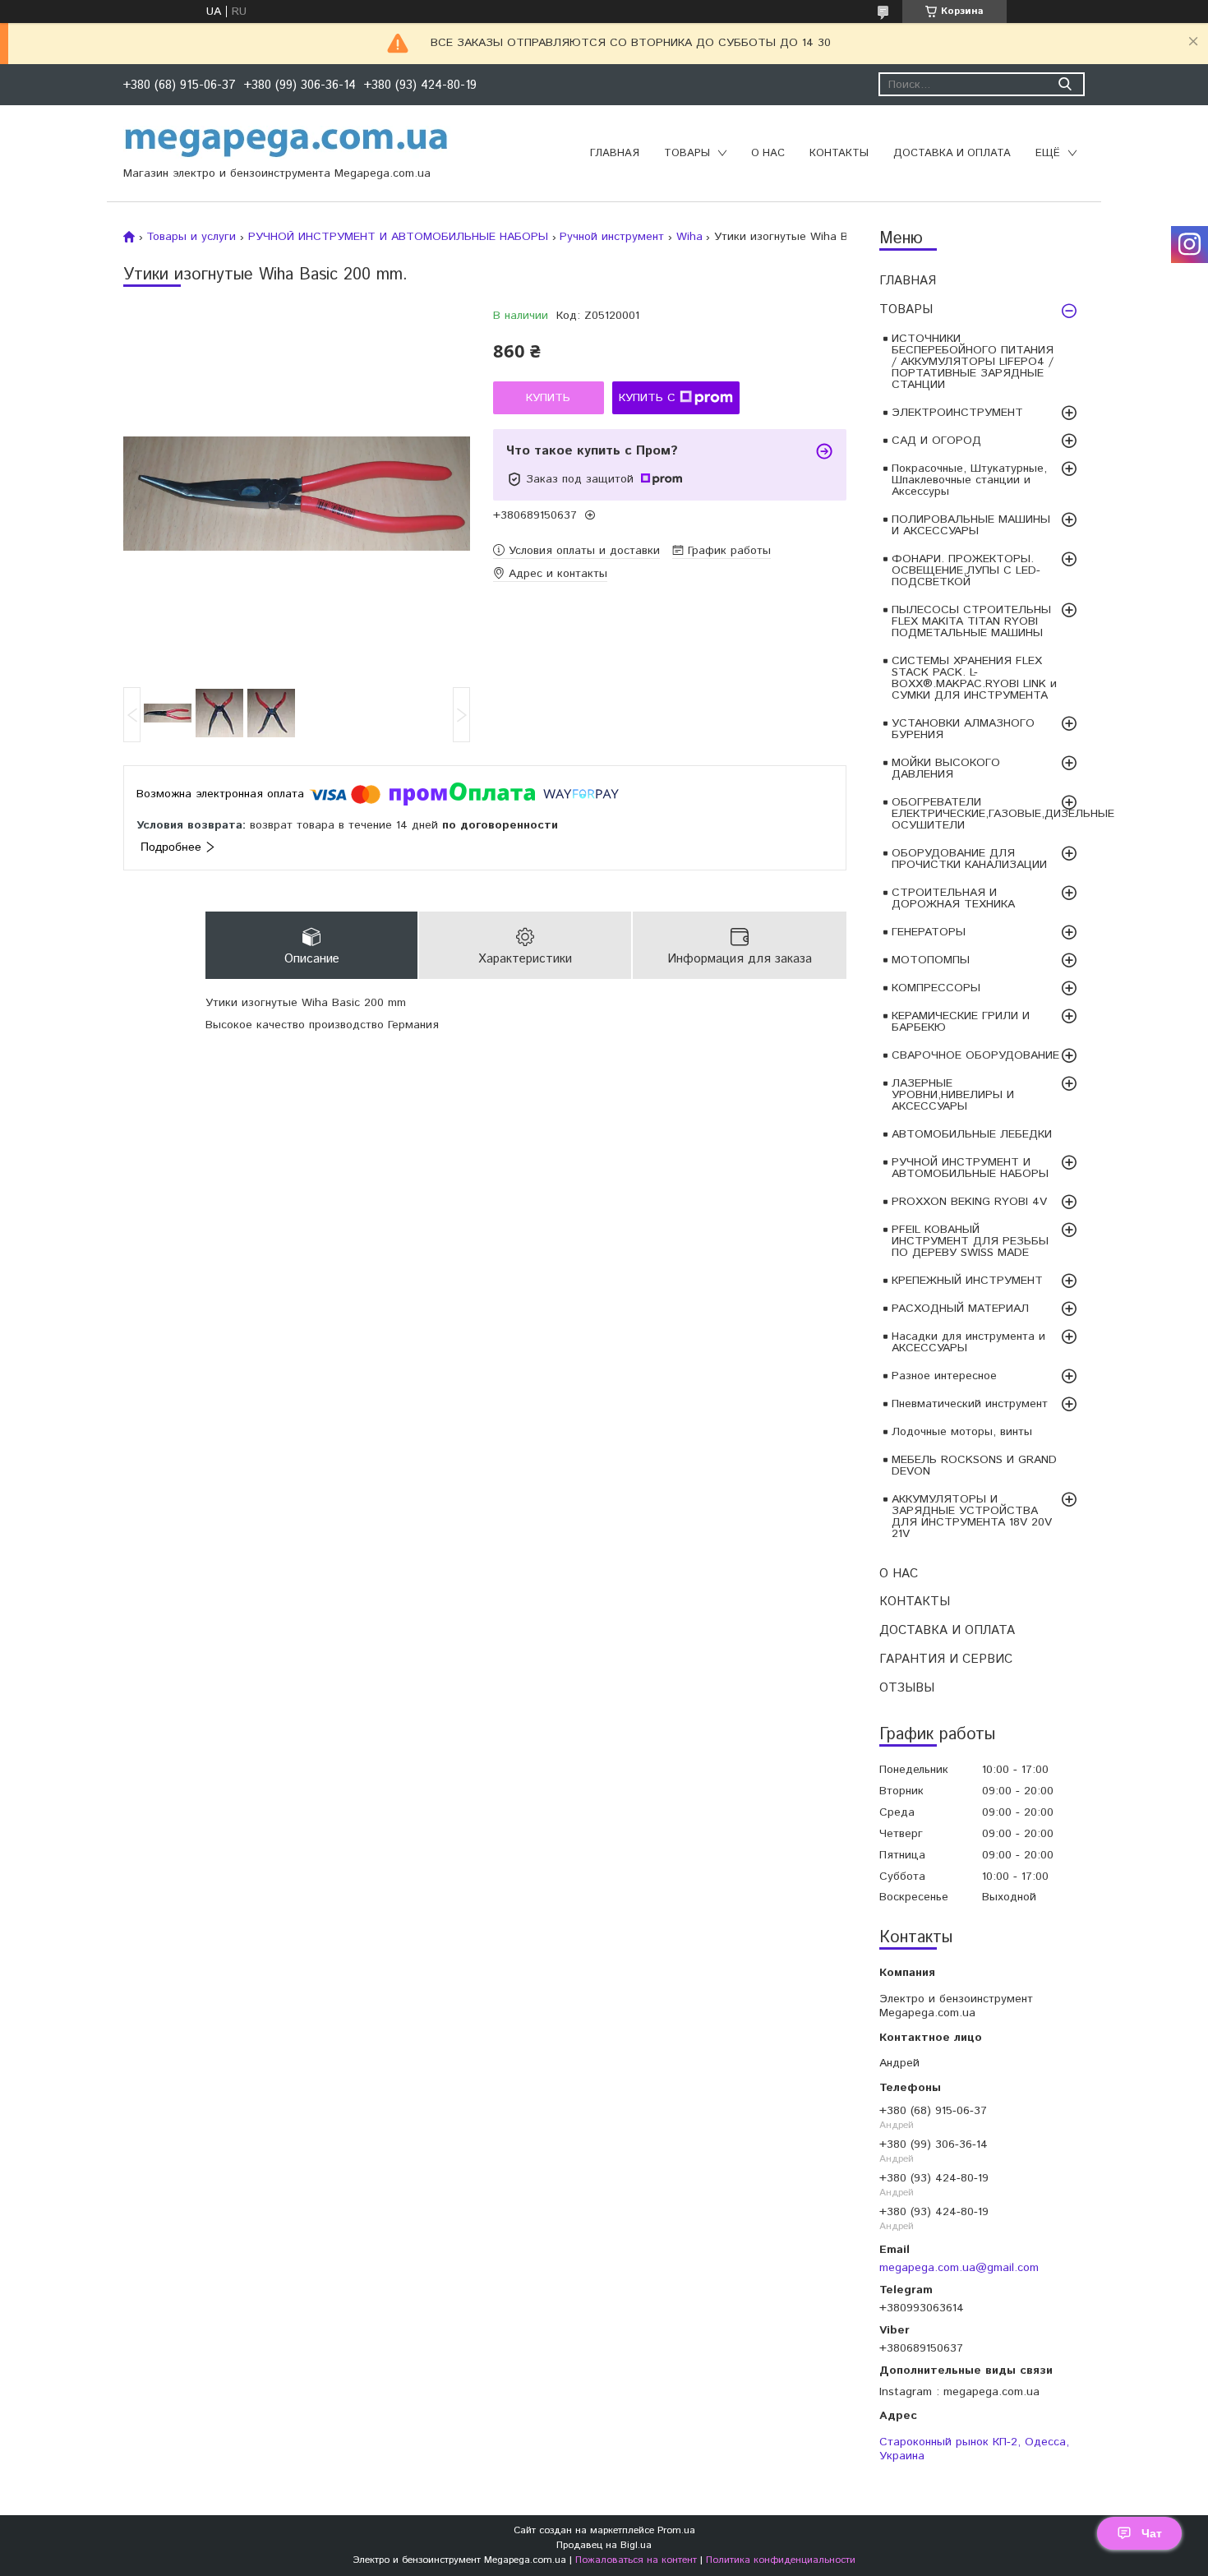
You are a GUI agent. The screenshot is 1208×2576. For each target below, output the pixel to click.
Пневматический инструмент (970, 1404)
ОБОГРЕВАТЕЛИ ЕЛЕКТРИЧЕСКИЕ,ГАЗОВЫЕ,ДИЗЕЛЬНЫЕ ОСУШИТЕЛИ (988, 814)
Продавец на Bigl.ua (604, 2545)
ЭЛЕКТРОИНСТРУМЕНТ (957, 413)
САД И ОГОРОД (936, 441)
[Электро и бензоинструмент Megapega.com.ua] (287, 141)
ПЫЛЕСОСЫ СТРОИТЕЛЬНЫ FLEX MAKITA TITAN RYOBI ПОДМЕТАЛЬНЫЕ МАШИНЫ (971, 621)
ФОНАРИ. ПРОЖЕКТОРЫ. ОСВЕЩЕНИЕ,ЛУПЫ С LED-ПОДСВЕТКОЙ (966, 570)
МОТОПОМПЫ (931, 960)
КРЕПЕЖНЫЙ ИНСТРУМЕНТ (967, 1281)
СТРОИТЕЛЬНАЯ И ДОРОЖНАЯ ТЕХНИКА (953, 898)
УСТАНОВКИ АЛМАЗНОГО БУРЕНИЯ (963, 729)
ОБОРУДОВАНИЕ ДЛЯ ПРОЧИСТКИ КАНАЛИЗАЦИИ (969, 859)
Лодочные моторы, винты (962, 1432)
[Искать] (1065, 84)
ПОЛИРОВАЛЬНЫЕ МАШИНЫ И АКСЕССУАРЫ (971, 525)
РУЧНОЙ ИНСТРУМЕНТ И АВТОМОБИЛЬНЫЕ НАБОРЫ (970, 1168)
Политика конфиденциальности (781, 2560)
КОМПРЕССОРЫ (936, 988)
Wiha (689, 237)
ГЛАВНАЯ (615, 153)
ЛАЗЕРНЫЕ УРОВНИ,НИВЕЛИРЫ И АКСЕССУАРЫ (953, 1095)
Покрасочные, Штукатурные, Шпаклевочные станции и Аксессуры (969, 480)
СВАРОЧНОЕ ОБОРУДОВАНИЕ (975, 1055)
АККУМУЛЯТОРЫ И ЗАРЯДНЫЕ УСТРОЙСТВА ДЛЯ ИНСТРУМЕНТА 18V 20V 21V (972, 1517)
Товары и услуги (191, 237)
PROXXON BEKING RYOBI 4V (969, 1202)
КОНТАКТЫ (839, 153)
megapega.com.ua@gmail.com (959, 2267)
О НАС (768, 153)
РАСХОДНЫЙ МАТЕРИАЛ (960, 1309)
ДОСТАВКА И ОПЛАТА (952, 153)
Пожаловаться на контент (636, 2560)
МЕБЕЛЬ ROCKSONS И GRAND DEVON (974, 1466)
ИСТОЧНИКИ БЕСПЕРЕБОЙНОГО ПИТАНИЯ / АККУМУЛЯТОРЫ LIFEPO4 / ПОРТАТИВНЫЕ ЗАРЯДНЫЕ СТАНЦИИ (973, 362)
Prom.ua (676, 2530)
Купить (548, 398)
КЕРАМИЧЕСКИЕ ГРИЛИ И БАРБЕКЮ (961, 1022)
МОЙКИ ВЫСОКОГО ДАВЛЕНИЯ (946, 769)
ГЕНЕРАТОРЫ (929, 932)
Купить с (647, 398)
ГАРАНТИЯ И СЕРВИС (946, 1659)
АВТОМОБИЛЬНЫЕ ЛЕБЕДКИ (972, 1134)
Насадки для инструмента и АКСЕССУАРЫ (968, 1342)
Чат (1152, 2533)
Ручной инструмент (612, 237)
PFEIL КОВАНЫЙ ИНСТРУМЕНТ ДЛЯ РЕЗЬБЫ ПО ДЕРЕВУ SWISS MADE (970, 1241)
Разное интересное (944, 1376)
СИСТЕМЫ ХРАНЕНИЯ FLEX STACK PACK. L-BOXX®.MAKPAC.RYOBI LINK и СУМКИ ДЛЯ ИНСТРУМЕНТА (974, 678)
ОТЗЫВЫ (907, 1688)
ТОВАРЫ (687, 153)
